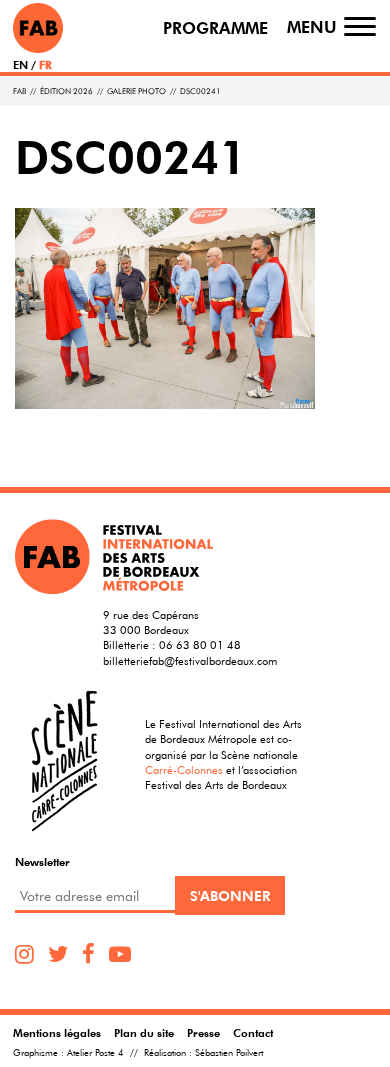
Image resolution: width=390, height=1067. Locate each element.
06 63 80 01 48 (200, 644)
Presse (203, 1032)
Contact (253, 1032)
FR (45, 64)
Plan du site (144, 1032)
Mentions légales (57, 1032)
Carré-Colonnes (184, 769)
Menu (312, 27)
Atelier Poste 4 (95, 1053)
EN (20, 64)
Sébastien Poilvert (229, 1053)
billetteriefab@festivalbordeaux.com (190, 660)
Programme (215, 28)
